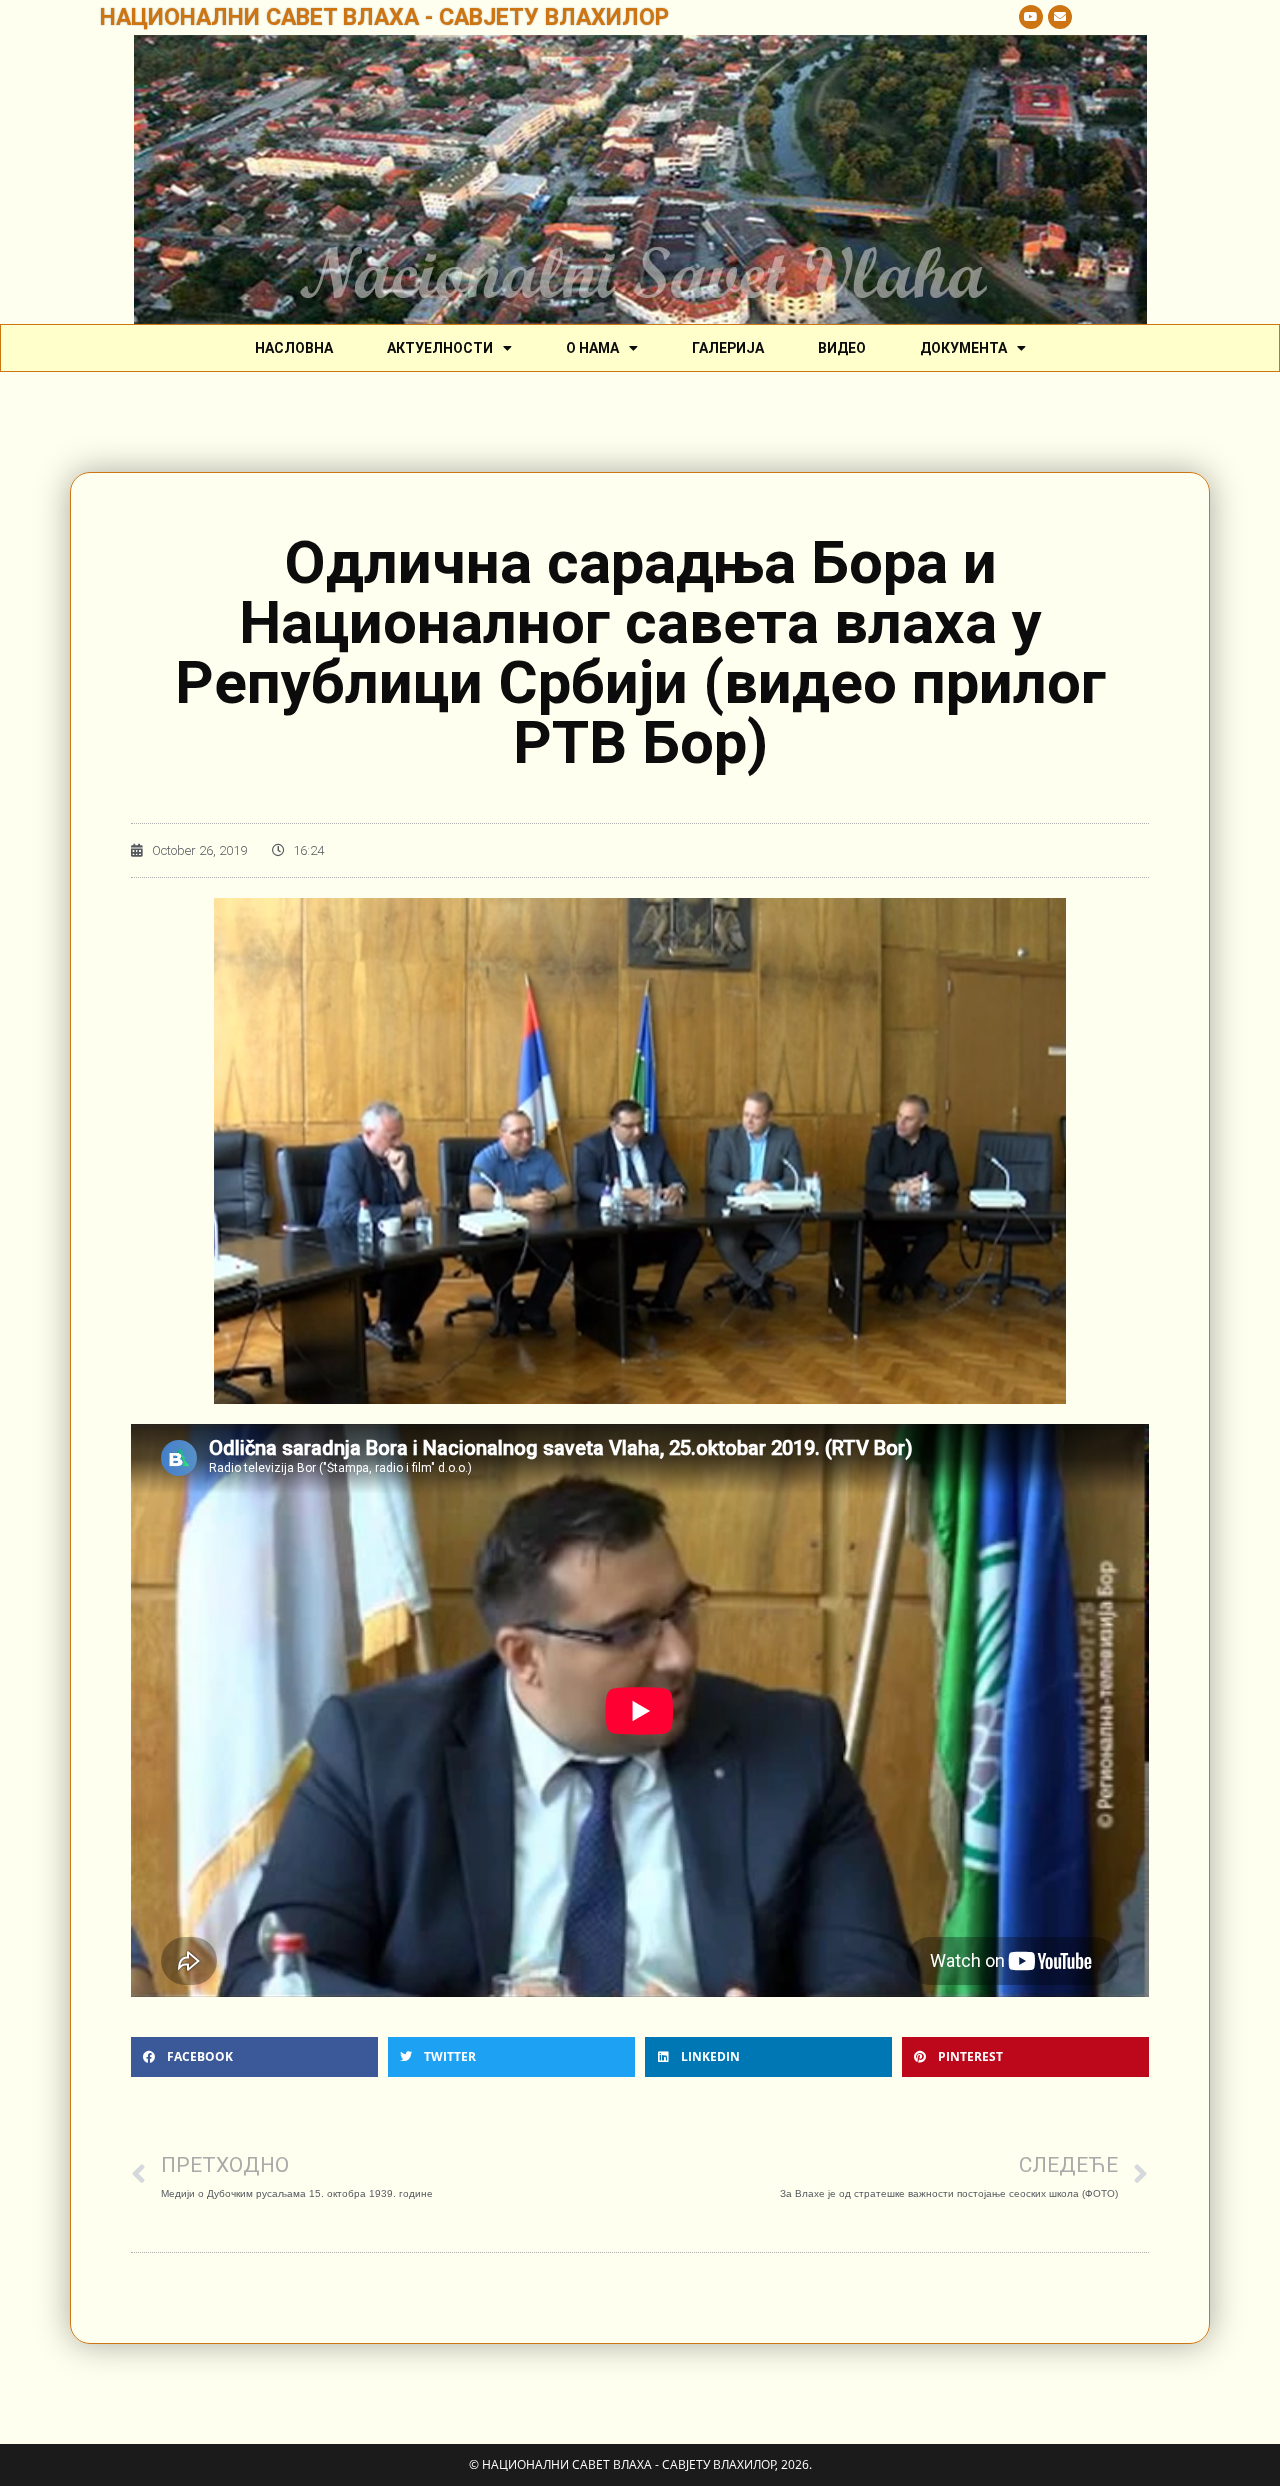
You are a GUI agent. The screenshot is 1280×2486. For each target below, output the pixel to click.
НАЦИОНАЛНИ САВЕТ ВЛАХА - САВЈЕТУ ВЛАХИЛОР (384, 17)
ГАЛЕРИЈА (728, 348)
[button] (254, 2057)
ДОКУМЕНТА (963, 348)
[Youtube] (1031, 17)
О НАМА (592, 348)
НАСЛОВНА (294, 348)
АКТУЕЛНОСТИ (440, 348)
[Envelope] (1060, 17)
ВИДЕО (842, 348)
